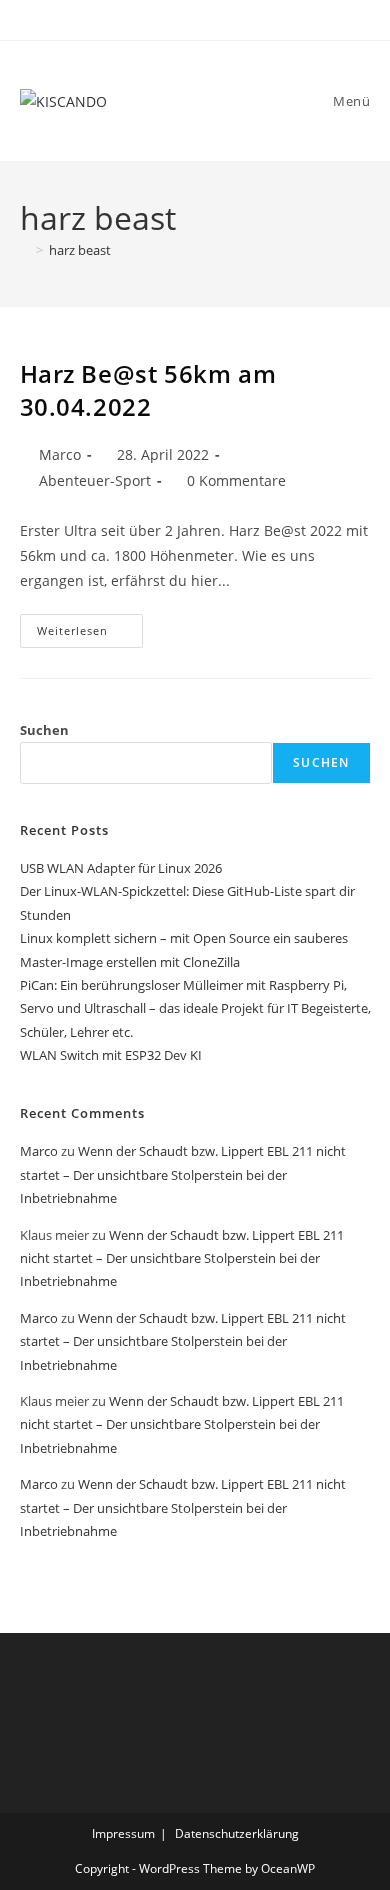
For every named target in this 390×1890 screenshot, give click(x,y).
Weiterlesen (90, 634)
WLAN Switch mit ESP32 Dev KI (111, 1055)
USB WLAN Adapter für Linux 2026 (121, 868)
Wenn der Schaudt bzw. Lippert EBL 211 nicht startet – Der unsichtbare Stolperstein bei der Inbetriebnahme (183, 1174)
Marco (60, 454)
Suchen (44, 730)
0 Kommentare (236, 480)
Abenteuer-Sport (95, 480)
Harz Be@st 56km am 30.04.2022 (148, 390)
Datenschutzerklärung (237, 1833)
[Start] (25, 250)
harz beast (80, 250)
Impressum (123, 1833)
